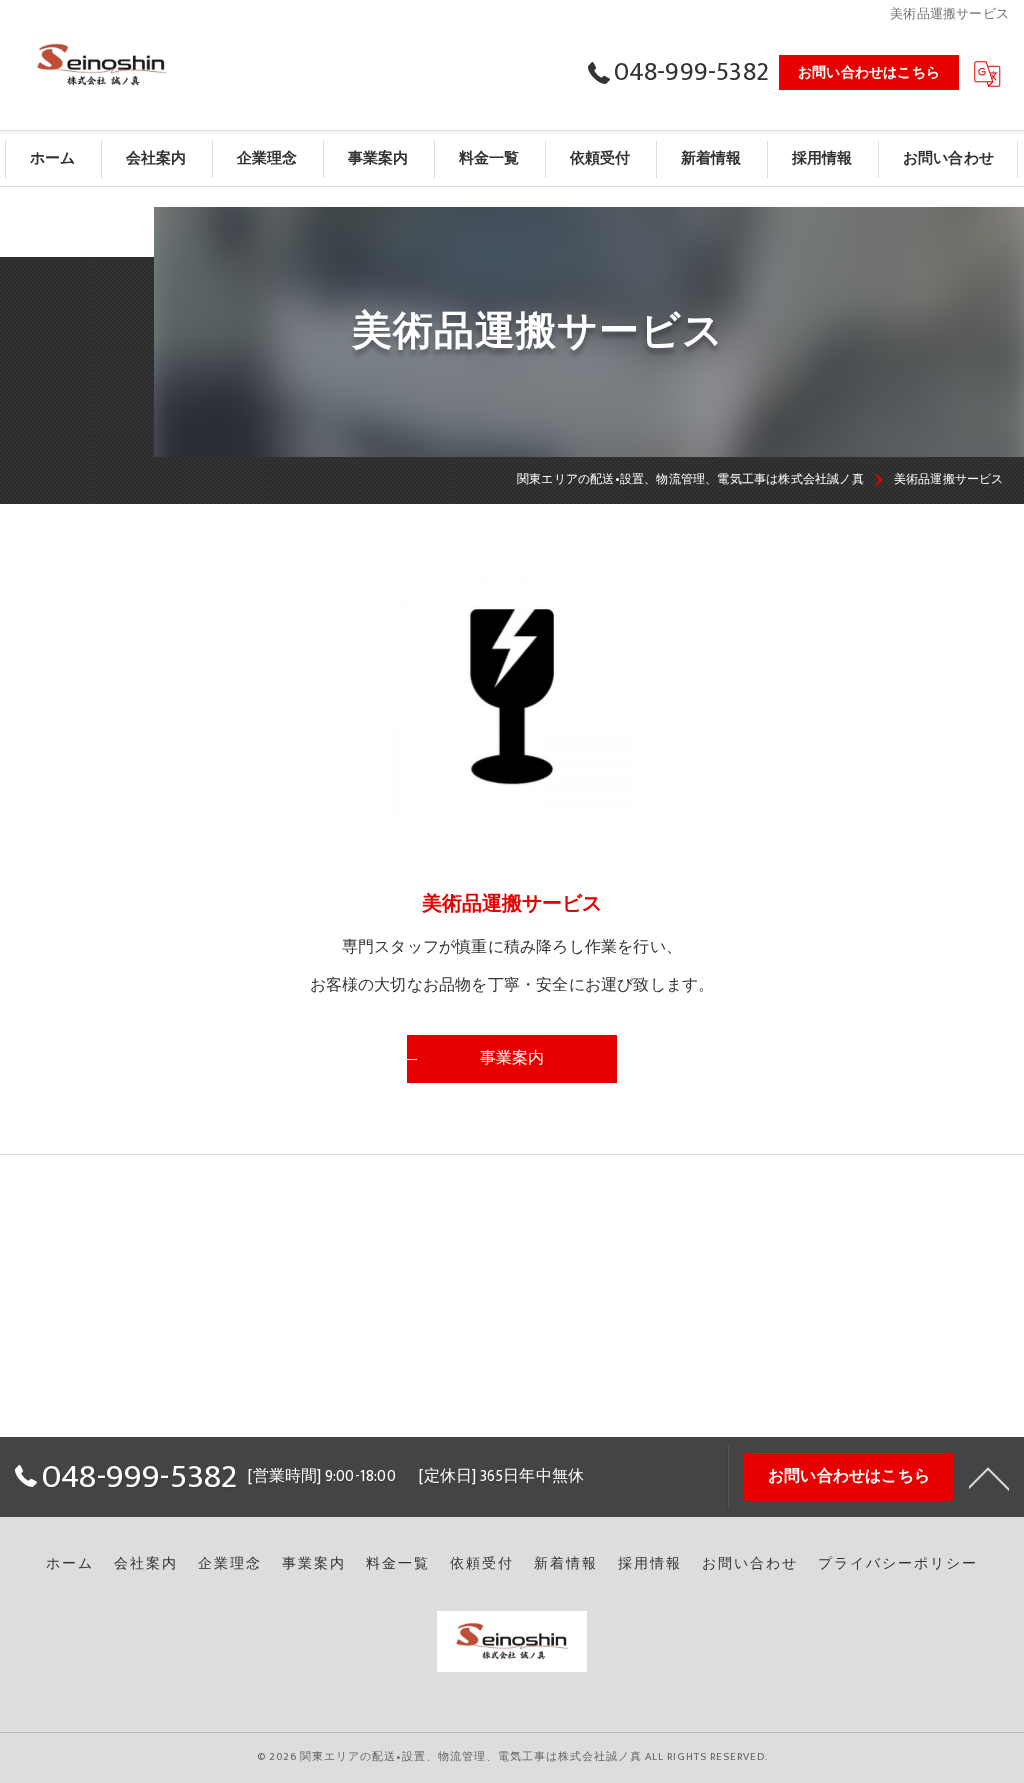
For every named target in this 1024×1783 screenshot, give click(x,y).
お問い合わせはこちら (869, 72)
